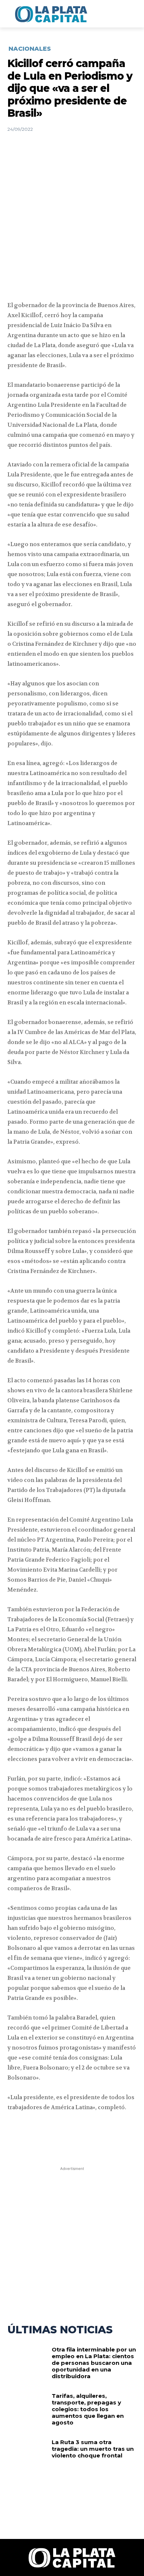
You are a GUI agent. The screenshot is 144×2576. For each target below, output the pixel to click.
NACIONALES (30, 49)
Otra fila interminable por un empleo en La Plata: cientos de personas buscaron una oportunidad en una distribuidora (94, 2363)
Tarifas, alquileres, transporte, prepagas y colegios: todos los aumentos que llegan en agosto (88, 2409)
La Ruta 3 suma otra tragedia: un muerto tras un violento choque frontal (93, 2449)
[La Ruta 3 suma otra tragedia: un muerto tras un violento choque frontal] (27, 2457)
